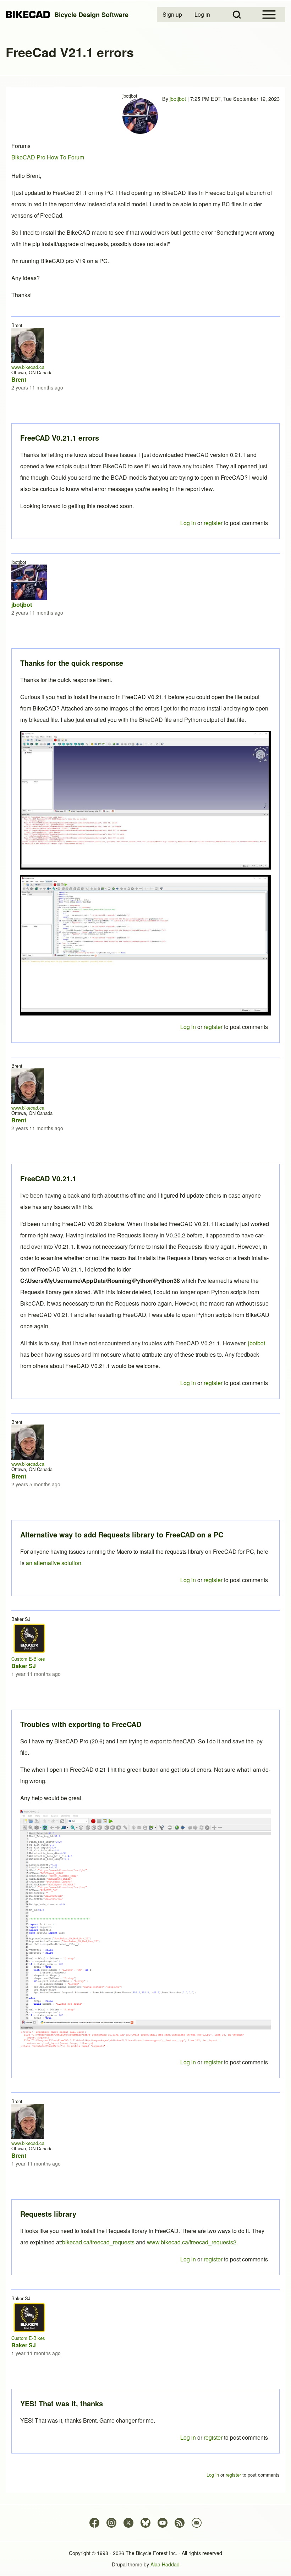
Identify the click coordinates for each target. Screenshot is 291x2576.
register (213, 2437)
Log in (188, 2437)
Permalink (145, 1288)
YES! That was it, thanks (62, 2403)
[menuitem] (173, 15)
